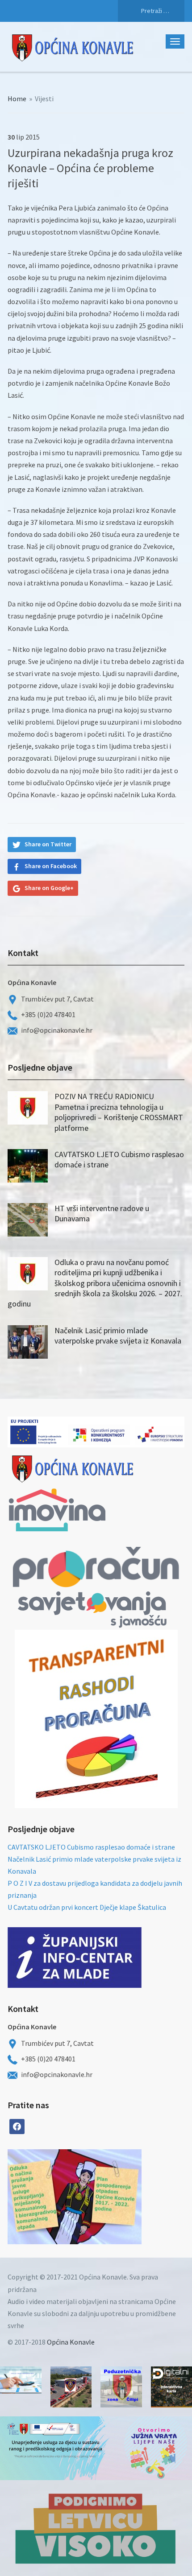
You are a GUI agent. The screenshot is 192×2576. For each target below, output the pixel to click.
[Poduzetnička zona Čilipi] (121, 2387)
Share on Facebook (51, 866)
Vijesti (44, 99)
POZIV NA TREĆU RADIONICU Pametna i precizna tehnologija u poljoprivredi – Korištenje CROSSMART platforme (119, 1112)
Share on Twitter (48, 844)
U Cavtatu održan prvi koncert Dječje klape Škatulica (87, 1907)
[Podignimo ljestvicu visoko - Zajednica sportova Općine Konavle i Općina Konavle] (96, 2528)
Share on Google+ (49, 888)
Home (17, 99)
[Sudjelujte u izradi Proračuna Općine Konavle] (21, 2380)
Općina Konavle (71, 2342)
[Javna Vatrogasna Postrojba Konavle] (71, 2387)
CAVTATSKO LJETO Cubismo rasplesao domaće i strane (91, 1847)
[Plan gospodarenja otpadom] (108, 2197)
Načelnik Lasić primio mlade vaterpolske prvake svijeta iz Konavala (118, 1335)
